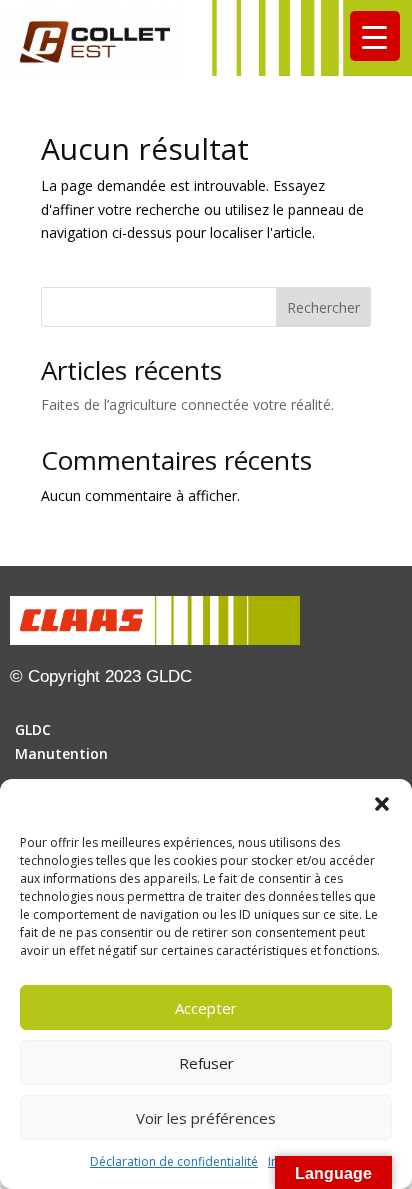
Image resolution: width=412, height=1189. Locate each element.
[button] (382, 804)
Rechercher (323, 307)
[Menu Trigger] (375, 36)
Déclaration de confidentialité (174, 1161)
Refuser (206, 1063)
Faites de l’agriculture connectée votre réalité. (187, 404)
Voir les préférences (206, 1118)
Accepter (206, 1008)
